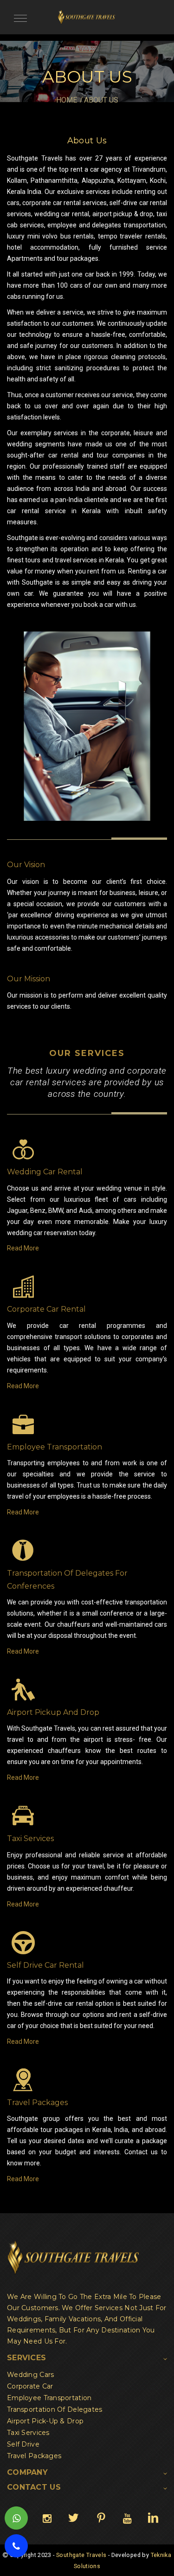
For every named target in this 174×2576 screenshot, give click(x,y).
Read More (23, 1248)
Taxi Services (28, 2433)
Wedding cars (30, 2375)
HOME (67, 100)
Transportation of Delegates (55, 2409)
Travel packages (34, 2456)
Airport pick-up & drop (45, 2421)
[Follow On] (47, 2518)
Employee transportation (49, 2398)
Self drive (23, 2444)
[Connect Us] (153, 2518)
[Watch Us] (127, 2518)
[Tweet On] (73, 2518)
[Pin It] (101, 2518)
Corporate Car (30, 2386)
